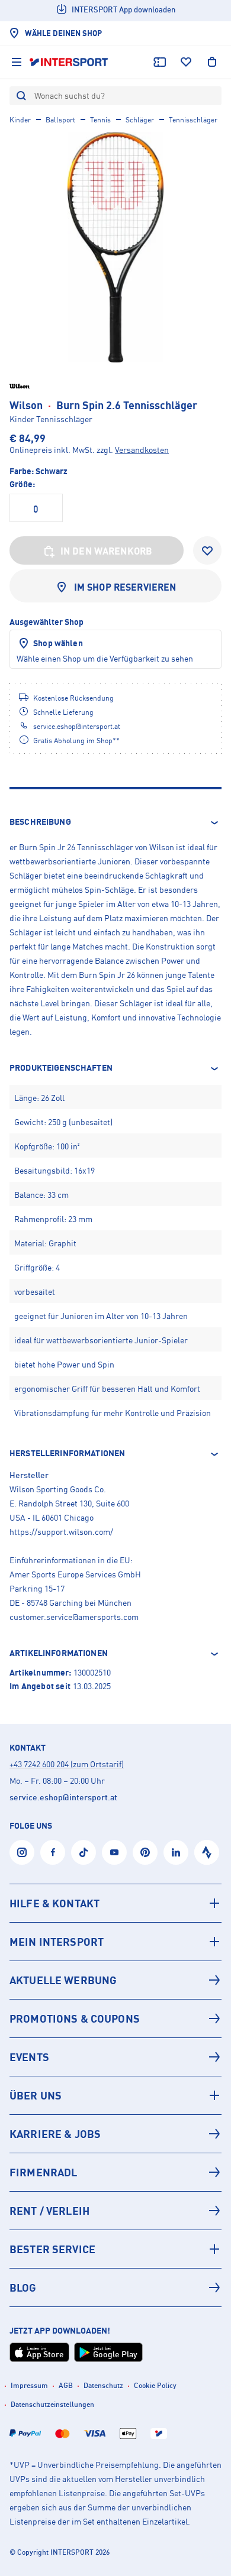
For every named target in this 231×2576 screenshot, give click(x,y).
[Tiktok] (84, 1852)
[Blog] (115, 2287)
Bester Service (52, 2249)
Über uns (36, 2095)
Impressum (29, 2385)
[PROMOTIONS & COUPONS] (115, 2018)
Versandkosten (142, 450)
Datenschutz (103, 2385)
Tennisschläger (193, 120)
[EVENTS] (115, 2057)
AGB (66, 2385)
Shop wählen (58, 643)
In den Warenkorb (107, 551)
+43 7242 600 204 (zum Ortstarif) (67, 1764)
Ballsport (60, 120)
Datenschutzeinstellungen (52, 2404)
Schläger (140, 120)
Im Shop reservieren (125, 587)
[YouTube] (114, 1852)
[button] (115, 822)
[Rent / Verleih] (115, 2211)
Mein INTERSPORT (57, 1942)
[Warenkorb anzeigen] (212, 62)
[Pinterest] (145, 1852)
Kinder (20, 120)
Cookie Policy (155, 2385)
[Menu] (17, 62)
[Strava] (207, 1852)
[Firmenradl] (115, 2172)
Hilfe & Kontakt (54, 1903)
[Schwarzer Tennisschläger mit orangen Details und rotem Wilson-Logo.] (115, 247)
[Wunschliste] (186, 62)
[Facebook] (53, 1852)
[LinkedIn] (176, 1852)
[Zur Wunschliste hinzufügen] (207, 550)
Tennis (100, 120)
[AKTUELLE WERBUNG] (115, 1980)
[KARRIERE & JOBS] (115, 2134)
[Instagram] (22, 1852)
